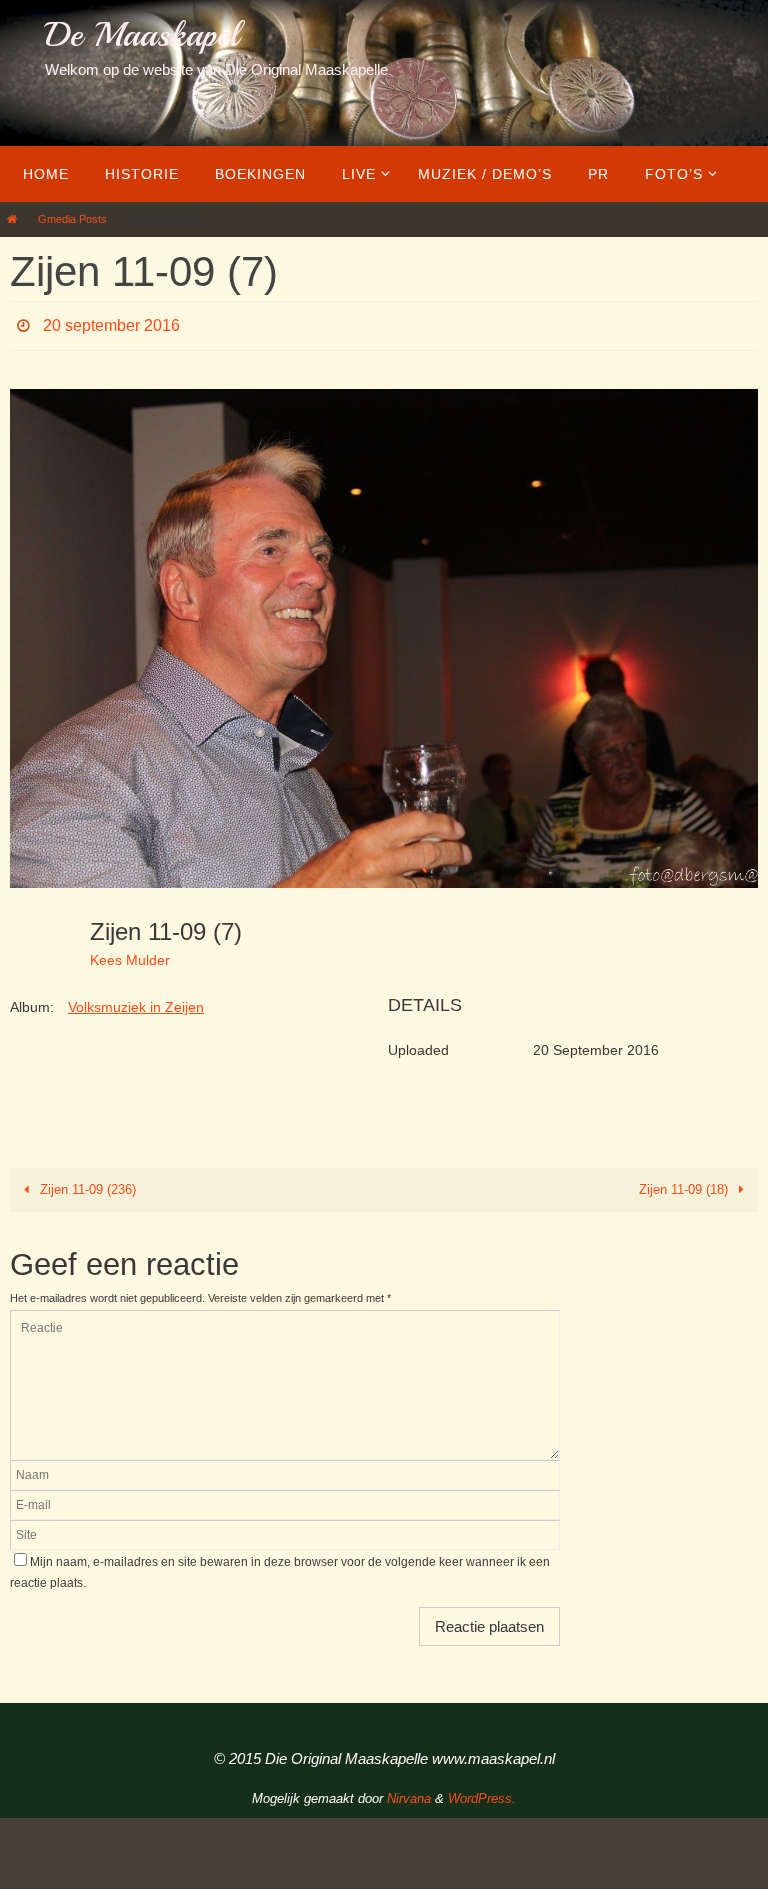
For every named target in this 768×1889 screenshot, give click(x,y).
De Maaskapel (141, 35)
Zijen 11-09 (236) (86, 1184)
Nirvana (409, 1793)
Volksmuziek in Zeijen (136, 1002)
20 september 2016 (111, 322)
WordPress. (482, 1793)
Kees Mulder (130, 954)
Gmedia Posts (72, 219)
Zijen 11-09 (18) (685, 1184)
